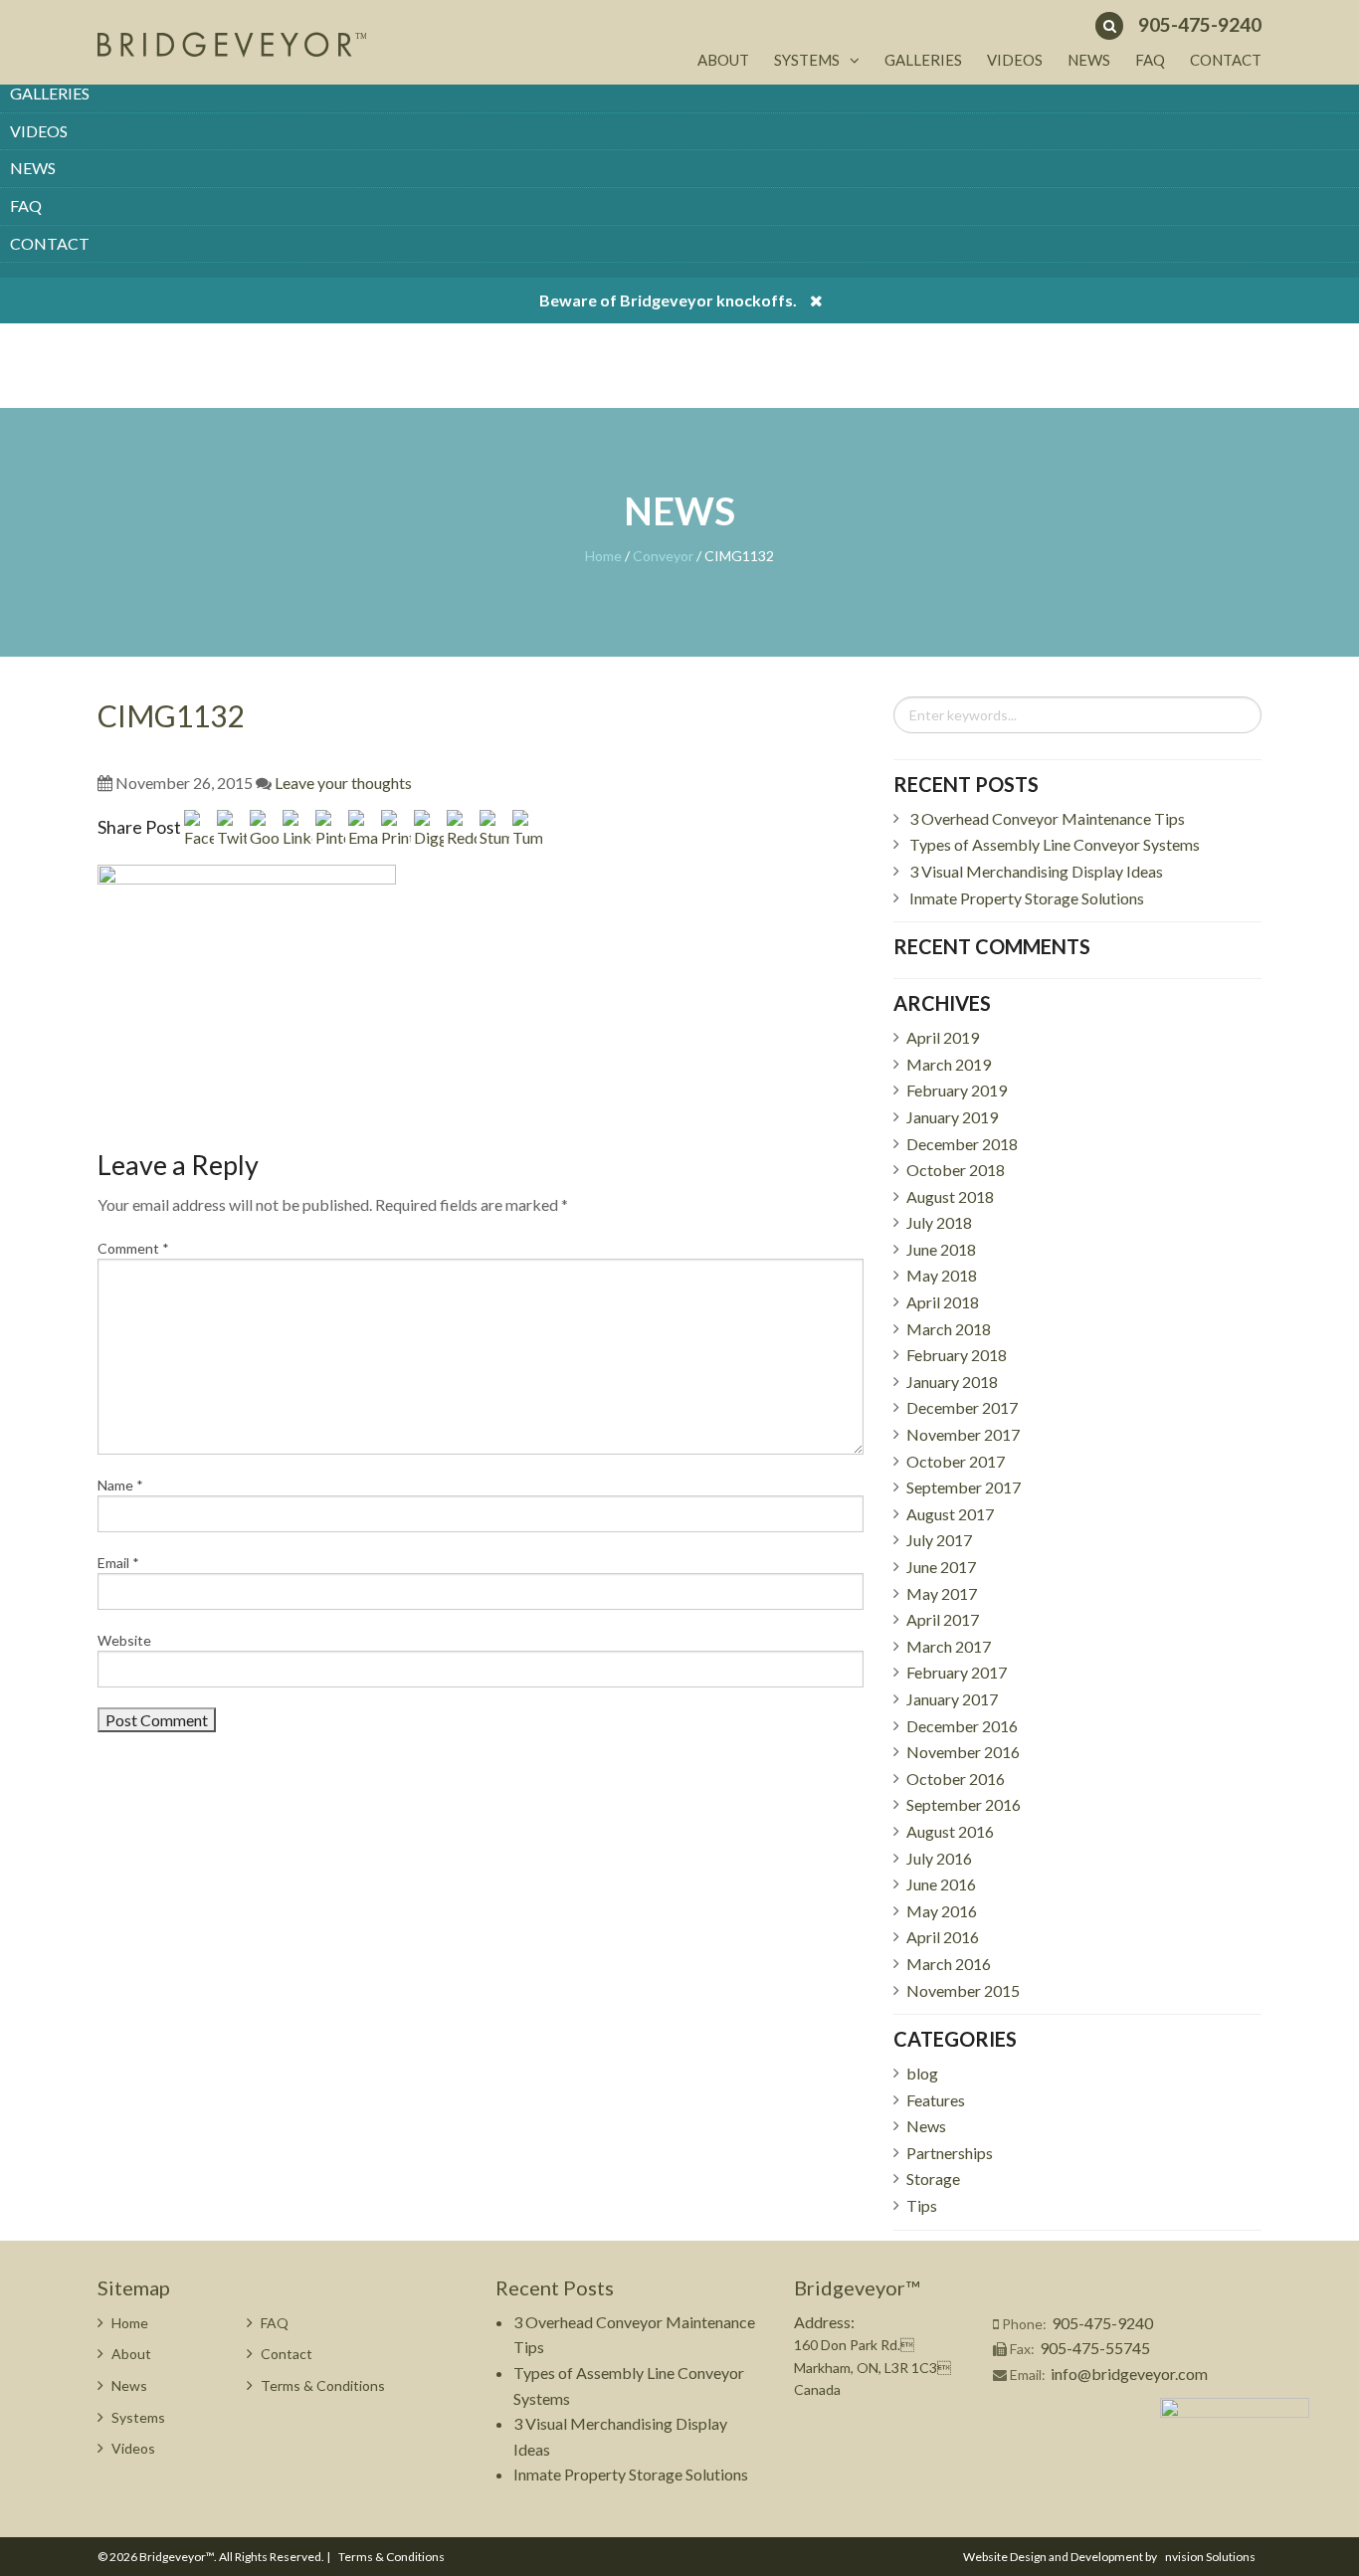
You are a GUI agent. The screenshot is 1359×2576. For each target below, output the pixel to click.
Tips (922, 2205)
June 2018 (941, 1249)
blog (922, 2073)
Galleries (50, 93)
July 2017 (939, 1540)
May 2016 (942, 1911)
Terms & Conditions (323, 2385)
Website (124, 1640)
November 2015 (963, 1990)
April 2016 (943, 1937)
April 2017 (943, 1619)
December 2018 (962, 1144)
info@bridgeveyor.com (1129, 2374)
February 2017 (957, 1672)
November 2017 (963, 1434)
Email (118, 1563)
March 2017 (949, 1646)
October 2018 (956, 1170)
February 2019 (957, 1090)
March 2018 (949, 1329)
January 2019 (952, 1117)
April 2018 (943, 1302)
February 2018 (957, 1355)
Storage (933, 2179)
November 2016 (963, 1752)
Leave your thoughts (343, 783)
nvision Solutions (1210, 2557)
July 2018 (939, 1222)
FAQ (26, 205)
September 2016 (964, 1804)
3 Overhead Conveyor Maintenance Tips (1047, 818)
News (33, 168)
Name (120, 1485)
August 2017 (950, 1514)
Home (603, 556)
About (723, 60)
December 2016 (962, 1726)
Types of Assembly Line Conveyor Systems (1055, 844)
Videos (39, 131)
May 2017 (942, 1593)
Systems (807, 60)
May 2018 (942, 1275)
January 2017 (952, 1699)
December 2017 (962, 1407)
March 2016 (949, 1964)
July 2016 (939, 1858)
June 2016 (941, 1884)
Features (936, 2100)
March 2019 (949, 1064)
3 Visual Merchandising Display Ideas (1036, 871)
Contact (50, 243)
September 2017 (964, 1487)
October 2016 (956, 1779)
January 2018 (952, 1382)
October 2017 (956, 1461)
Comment (133, 1248)
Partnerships (950, 2153)
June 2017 (941, 1567)
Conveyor (663, 556)
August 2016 (950, 1831)
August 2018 (950, 1196)
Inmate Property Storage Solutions (1027, 898)
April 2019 (943, 1037)
